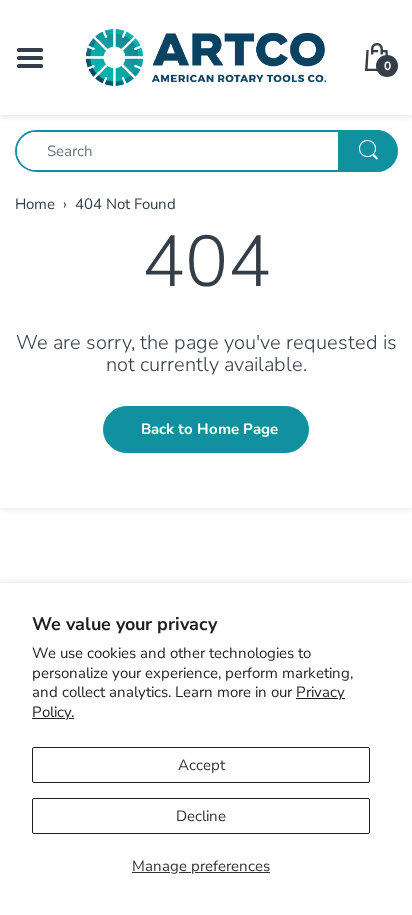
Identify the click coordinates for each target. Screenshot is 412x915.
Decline (201, 816)
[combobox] (206, 151)
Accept (201, 765)
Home (35, 204)
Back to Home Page (209, 429)
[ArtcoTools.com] (206, 56)
